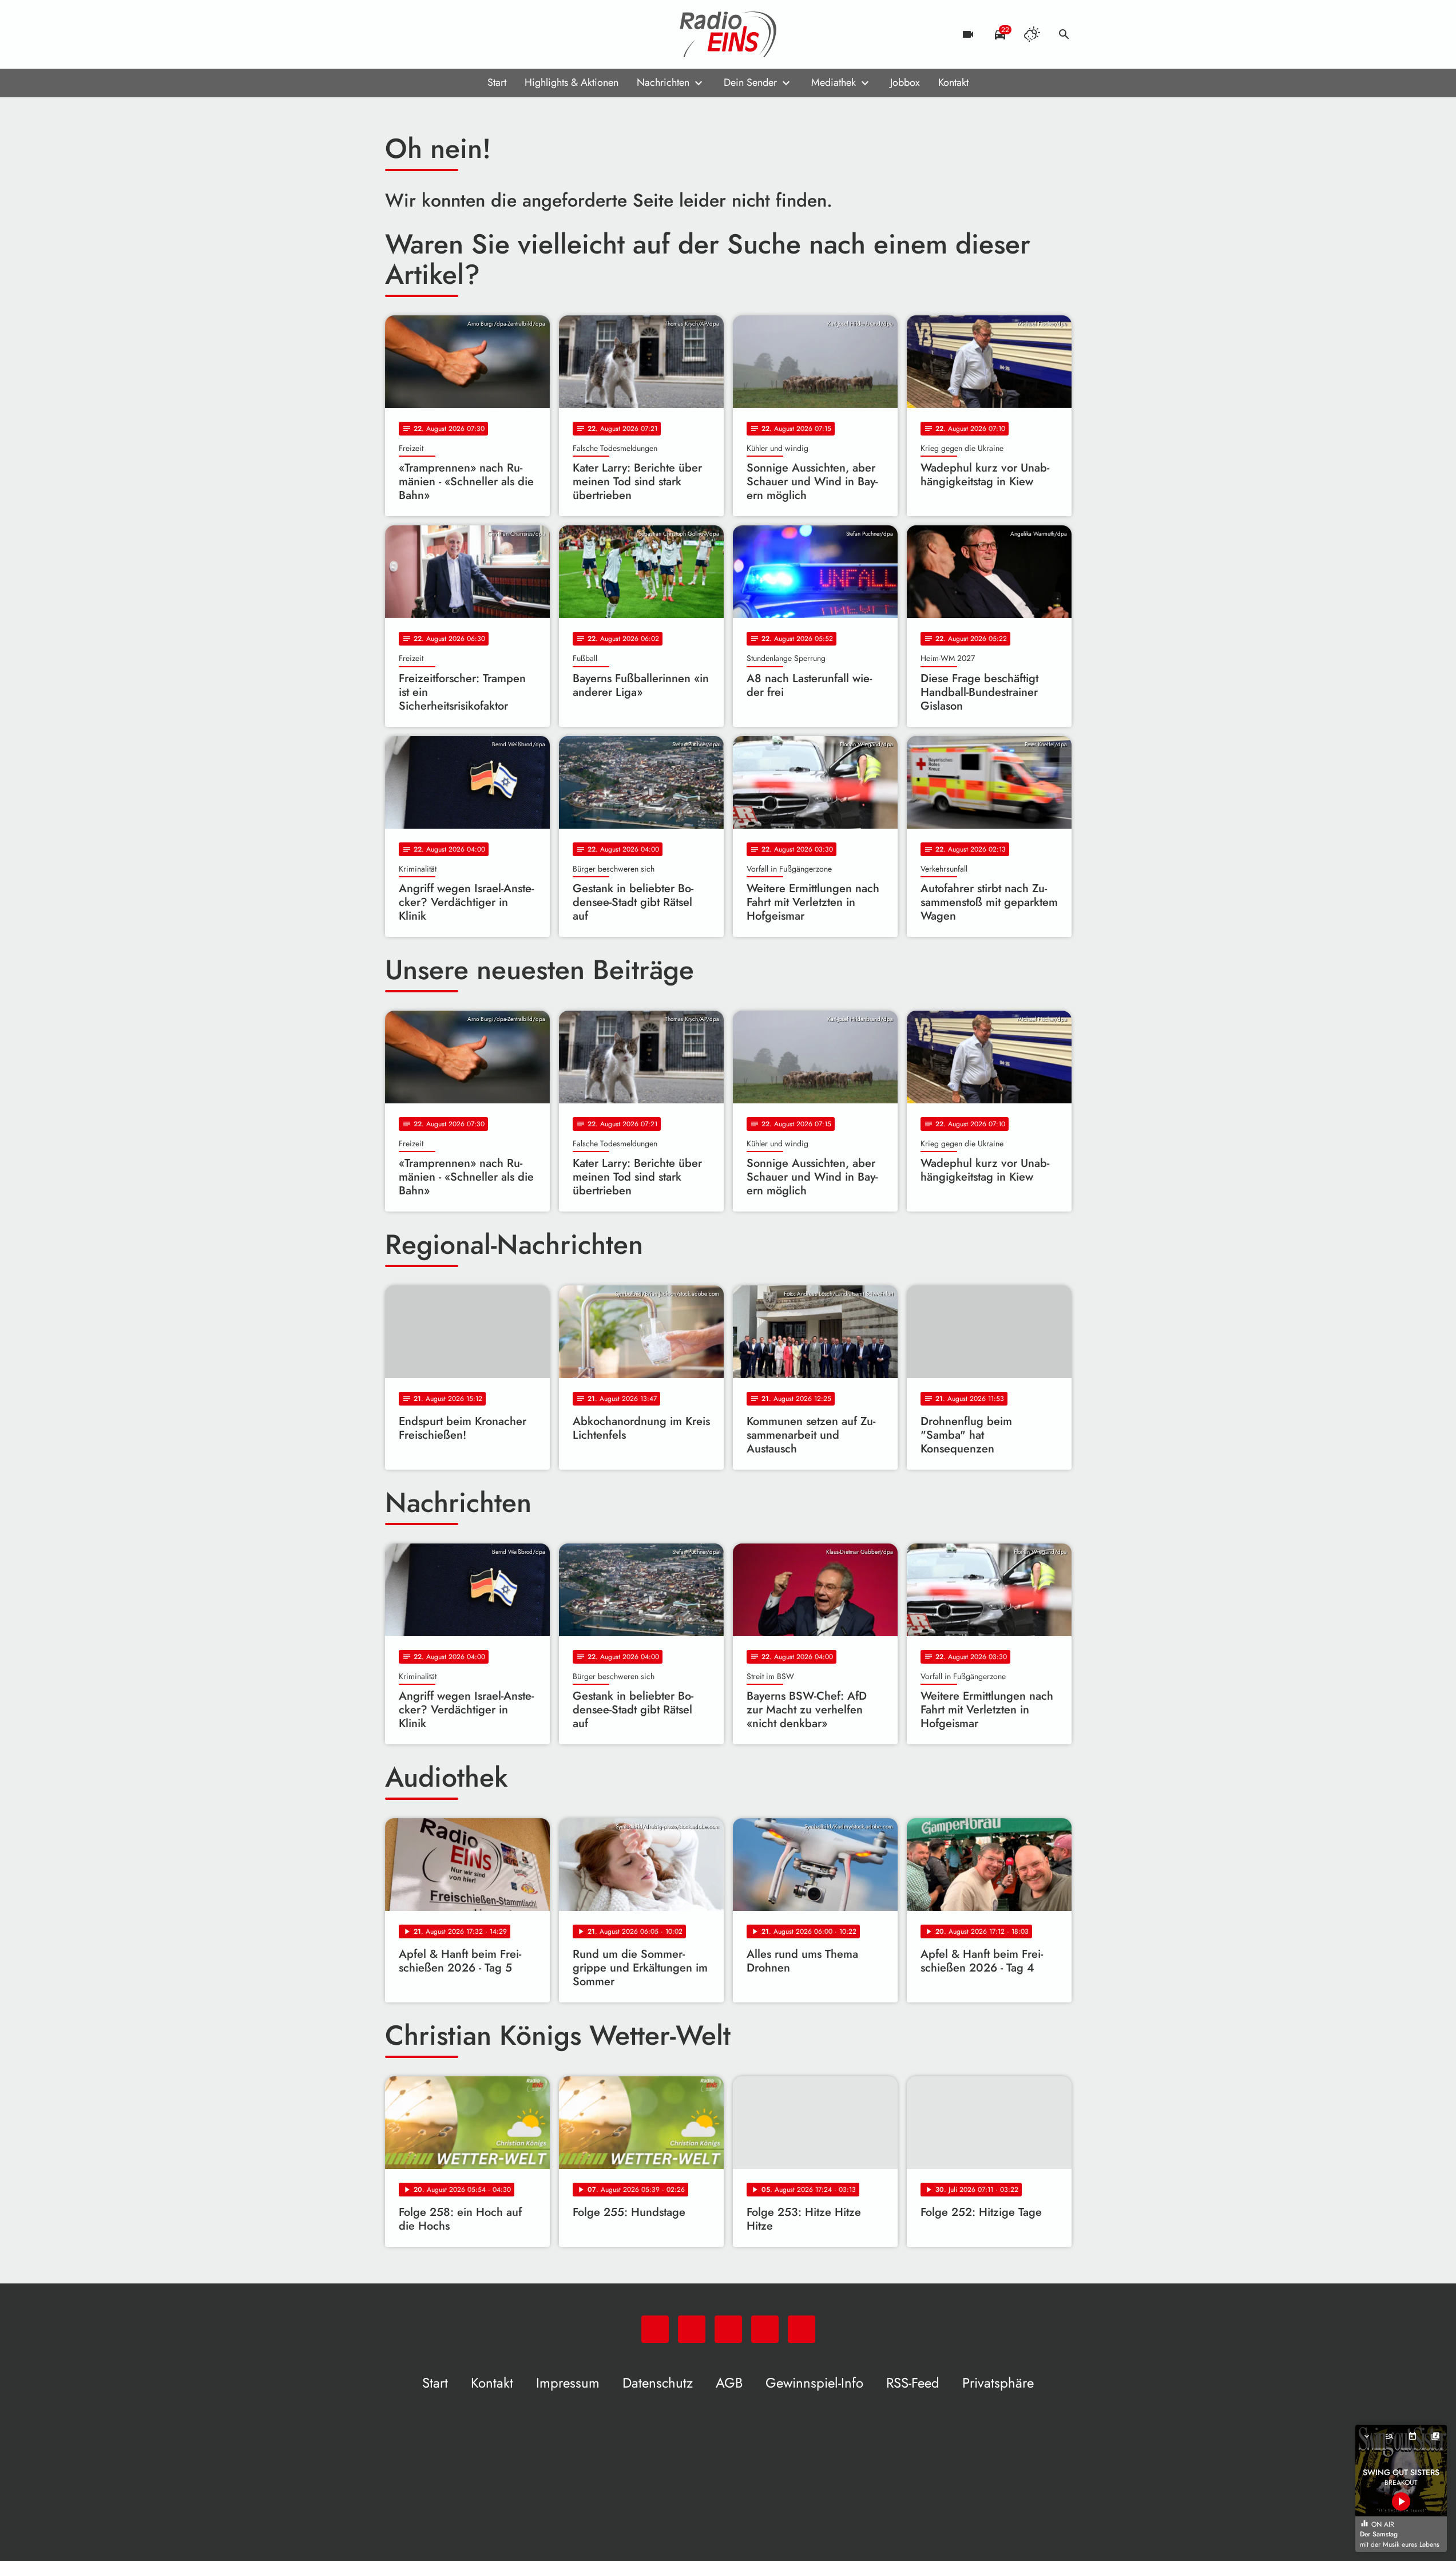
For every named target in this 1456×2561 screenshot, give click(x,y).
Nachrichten (663, 82)
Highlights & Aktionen (572, 82)
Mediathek (834, 82)
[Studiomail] (465, 34)
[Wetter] (1032, 34)
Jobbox (905, 82)
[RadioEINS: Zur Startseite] (728, 34)
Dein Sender (750, 82)
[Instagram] (442, 34)
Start (497, 82)
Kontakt (953, 82)
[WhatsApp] (396, 34)
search (1064, 34)
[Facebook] (419, 34)
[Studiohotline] (488, 34)
